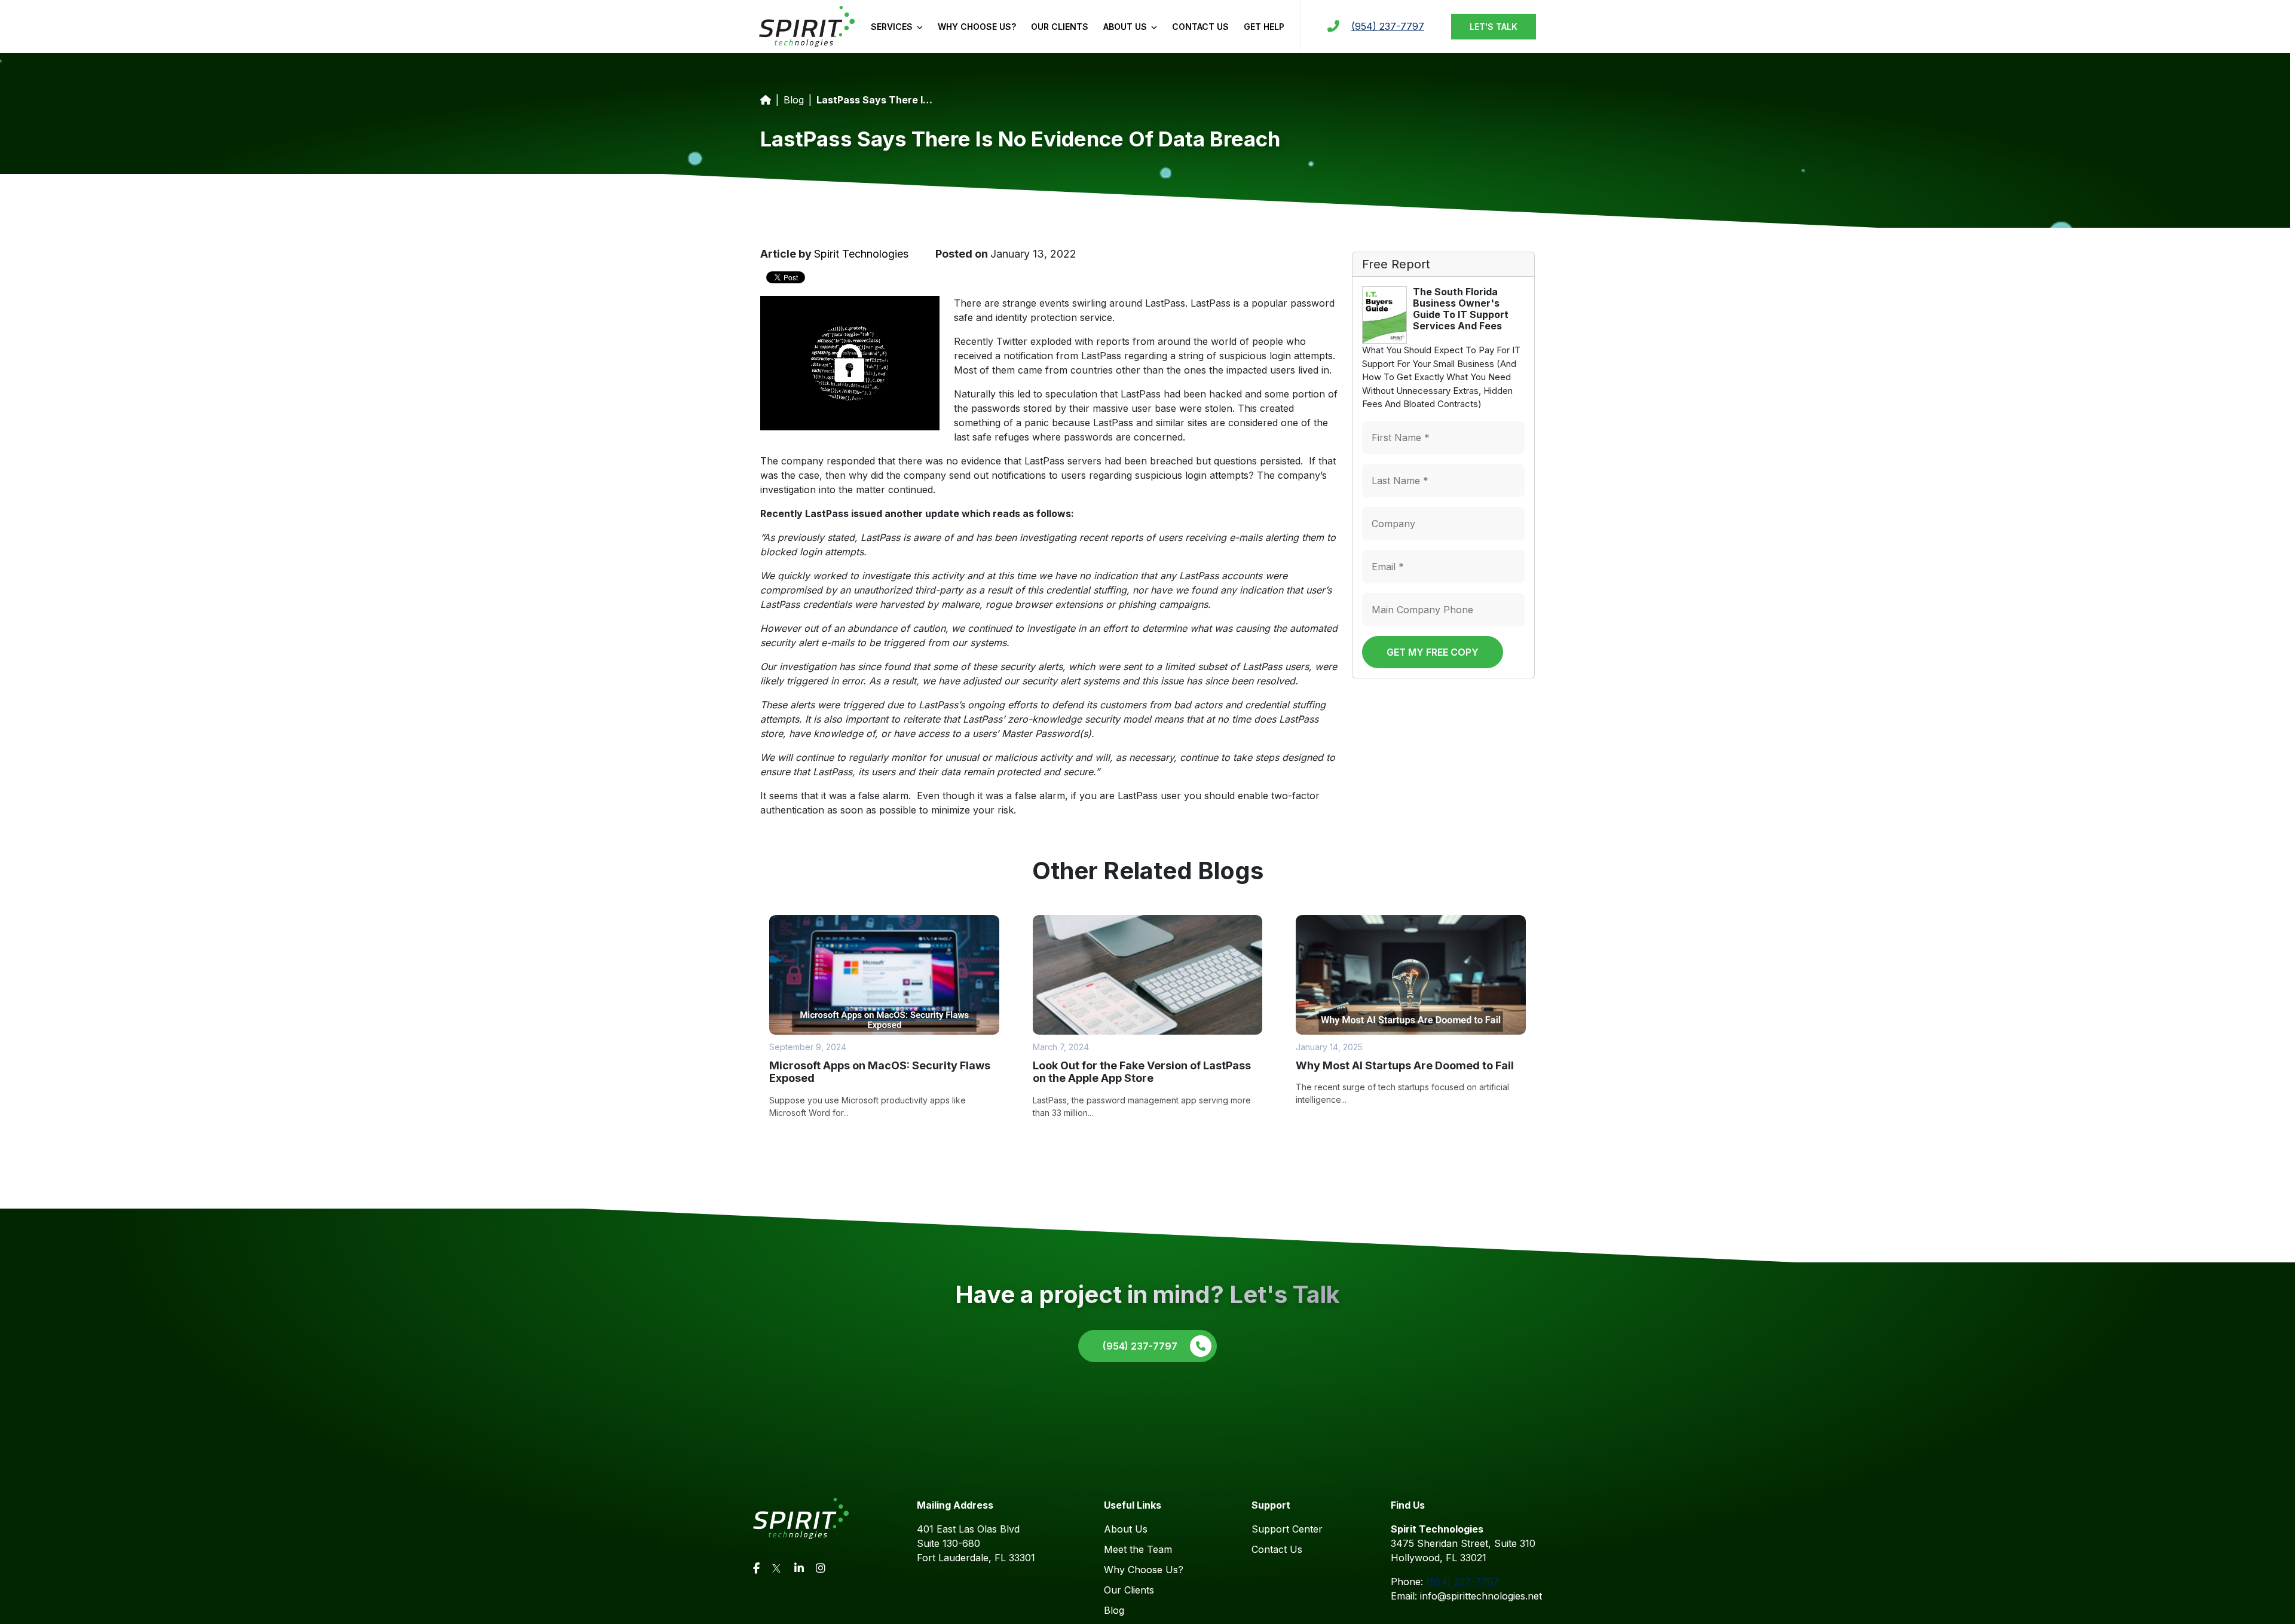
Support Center (1287, 1529)
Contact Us (1200, 27)
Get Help (1264, 27)
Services (893, 27)
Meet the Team (1138, 1549)
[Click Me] (756, 1568)
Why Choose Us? (977, 27)
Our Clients (1060, 27)
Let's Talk (1494, 27)
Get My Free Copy (1433, 652)
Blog (794, 100)
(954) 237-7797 (1388, 26)
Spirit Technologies (861, 254)
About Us (1126, 27)
